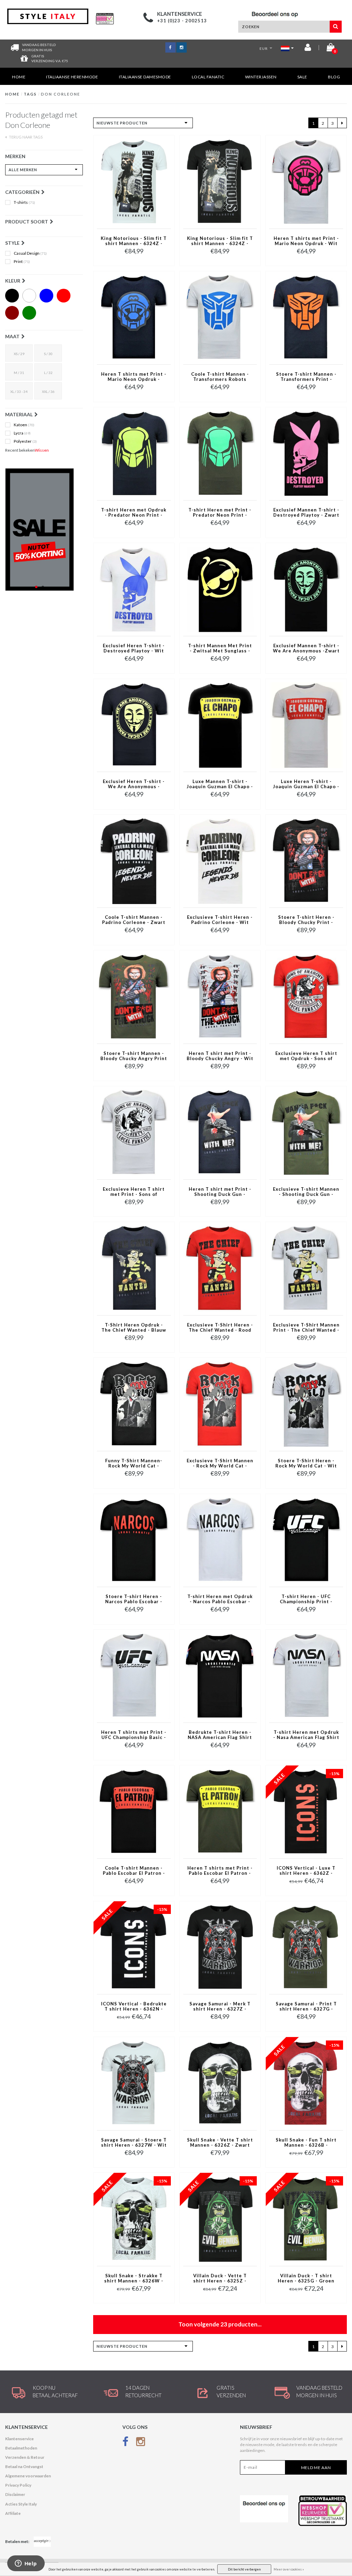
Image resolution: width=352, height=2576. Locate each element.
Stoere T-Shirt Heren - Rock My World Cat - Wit (306, 1463)
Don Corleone (60, 94)
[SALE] (44, 530)
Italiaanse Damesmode (145, 77)
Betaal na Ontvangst (24, 2467)
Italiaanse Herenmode (72, 77)
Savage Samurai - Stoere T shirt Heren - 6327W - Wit (134, 2143)
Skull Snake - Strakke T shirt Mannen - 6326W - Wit (134, 2279)
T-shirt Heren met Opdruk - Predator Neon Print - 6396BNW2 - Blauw (134, 513)
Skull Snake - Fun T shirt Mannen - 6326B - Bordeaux (306, 2143)
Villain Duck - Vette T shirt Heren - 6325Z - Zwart (220, 2279)
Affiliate (13, 2513)
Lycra (22, 433)
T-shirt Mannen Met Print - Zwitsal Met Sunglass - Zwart (220, 649)
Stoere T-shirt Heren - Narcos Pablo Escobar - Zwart (134, 1599)
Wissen (42, 450)
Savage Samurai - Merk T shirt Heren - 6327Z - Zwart (220, 2007)
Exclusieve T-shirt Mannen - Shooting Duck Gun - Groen (306, 1192)
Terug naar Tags (25, 137)
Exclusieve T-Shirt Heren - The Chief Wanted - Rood (220, 1328)
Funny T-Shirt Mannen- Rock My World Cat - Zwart (134, 1464)
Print (22, 262)
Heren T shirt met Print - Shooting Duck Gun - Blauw (220, 1192)
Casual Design (30, 253)
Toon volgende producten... (220, 2324)
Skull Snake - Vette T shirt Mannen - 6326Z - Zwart (220, 2143)
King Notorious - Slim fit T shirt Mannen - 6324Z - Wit (134, 241)
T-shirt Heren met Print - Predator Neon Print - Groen (220, 513)
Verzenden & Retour (25, 2457)
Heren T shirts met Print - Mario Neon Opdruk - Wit (306, 241)
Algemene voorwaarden (28, 2476)
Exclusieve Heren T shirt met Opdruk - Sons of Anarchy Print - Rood (306, 1056)
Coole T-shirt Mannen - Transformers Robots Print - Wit (220, 377)
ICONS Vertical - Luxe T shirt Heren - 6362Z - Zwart (306, 1871)
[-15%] (306, 1811)
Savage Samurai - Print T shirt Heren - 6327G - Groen (306, 2007)
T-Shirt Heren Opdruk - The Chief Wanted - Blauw (134, 1328)
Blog (334, 77)
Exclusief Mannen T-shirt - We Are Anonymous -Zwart (306, 648)
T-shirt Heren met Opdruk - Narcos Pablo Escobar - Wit (220, 1599)
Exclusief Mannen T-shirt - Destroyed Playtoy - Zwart (306, 513)
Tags (30, 94)
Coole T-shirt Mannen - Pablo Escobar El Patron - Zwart (134, 1871)
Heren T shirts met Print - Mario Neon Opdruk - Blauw (134, 377)
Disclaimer (15, 2494)
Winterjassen (261, 77)
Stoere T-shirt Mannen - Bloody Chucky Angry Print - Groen (134, 1056)
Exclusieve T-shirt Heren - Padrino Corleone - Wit (220, 920)
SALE (302, 77)
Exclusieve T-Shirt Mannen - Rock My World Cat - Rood (220, 1464)
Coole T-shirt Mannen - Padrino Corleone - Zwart (134, 920)
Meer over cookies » (289, 2569)
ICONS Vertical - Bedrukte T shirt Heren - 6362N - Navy (134, 2007)
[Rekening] (308, 49)
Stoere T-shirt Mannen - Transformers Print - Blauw (306, 377)
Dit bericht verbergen (244, 2569)
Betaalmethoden (21, 2448)
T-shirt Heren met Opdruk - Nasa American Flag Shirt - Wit (306, 1735)
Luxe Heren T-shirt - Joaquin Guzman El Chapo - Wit (306, 784)
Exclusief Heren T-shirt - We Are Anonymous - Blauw (134, 784)
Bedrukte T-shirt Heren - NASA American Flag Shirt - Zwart (220, 1735)
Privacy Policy (18, 2485)
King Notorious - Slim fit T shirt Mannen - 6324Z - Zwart (220, 241)
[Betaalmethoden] (42, 2542)
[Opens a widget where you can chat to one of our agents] (26, 2564)
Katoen (24, 425)
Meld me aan (316, 2468)
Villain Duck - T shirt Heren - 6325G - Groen (306, 2278)
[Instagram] (141, 2443)
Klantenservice (19, 2439)
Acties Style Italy (21, 2504)
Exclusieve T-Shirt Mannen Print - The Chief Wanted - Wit (306, 1328)
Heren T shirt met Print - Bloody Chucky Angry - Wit (220, 1056)
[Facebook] (125, 2443)
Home (19, 77)
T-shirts (24, 202)
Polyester (25, 441)
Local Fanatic (208, 77)
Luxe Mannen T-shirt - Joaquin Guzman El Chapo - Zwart (220, 784)
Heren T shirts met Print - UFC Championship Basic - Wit (134, 1735)
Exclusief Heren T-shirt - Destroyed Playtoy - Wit (134, 648)
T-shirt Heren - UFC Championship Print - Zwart (306, 1599)
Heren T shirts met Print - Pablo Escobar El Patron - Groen (220, 1871)
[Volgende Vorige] (342, 123)
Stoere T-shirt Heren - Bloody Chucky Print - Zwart (306, 920)
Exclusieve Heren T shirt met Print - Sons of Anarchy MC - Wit (134, 1192)
